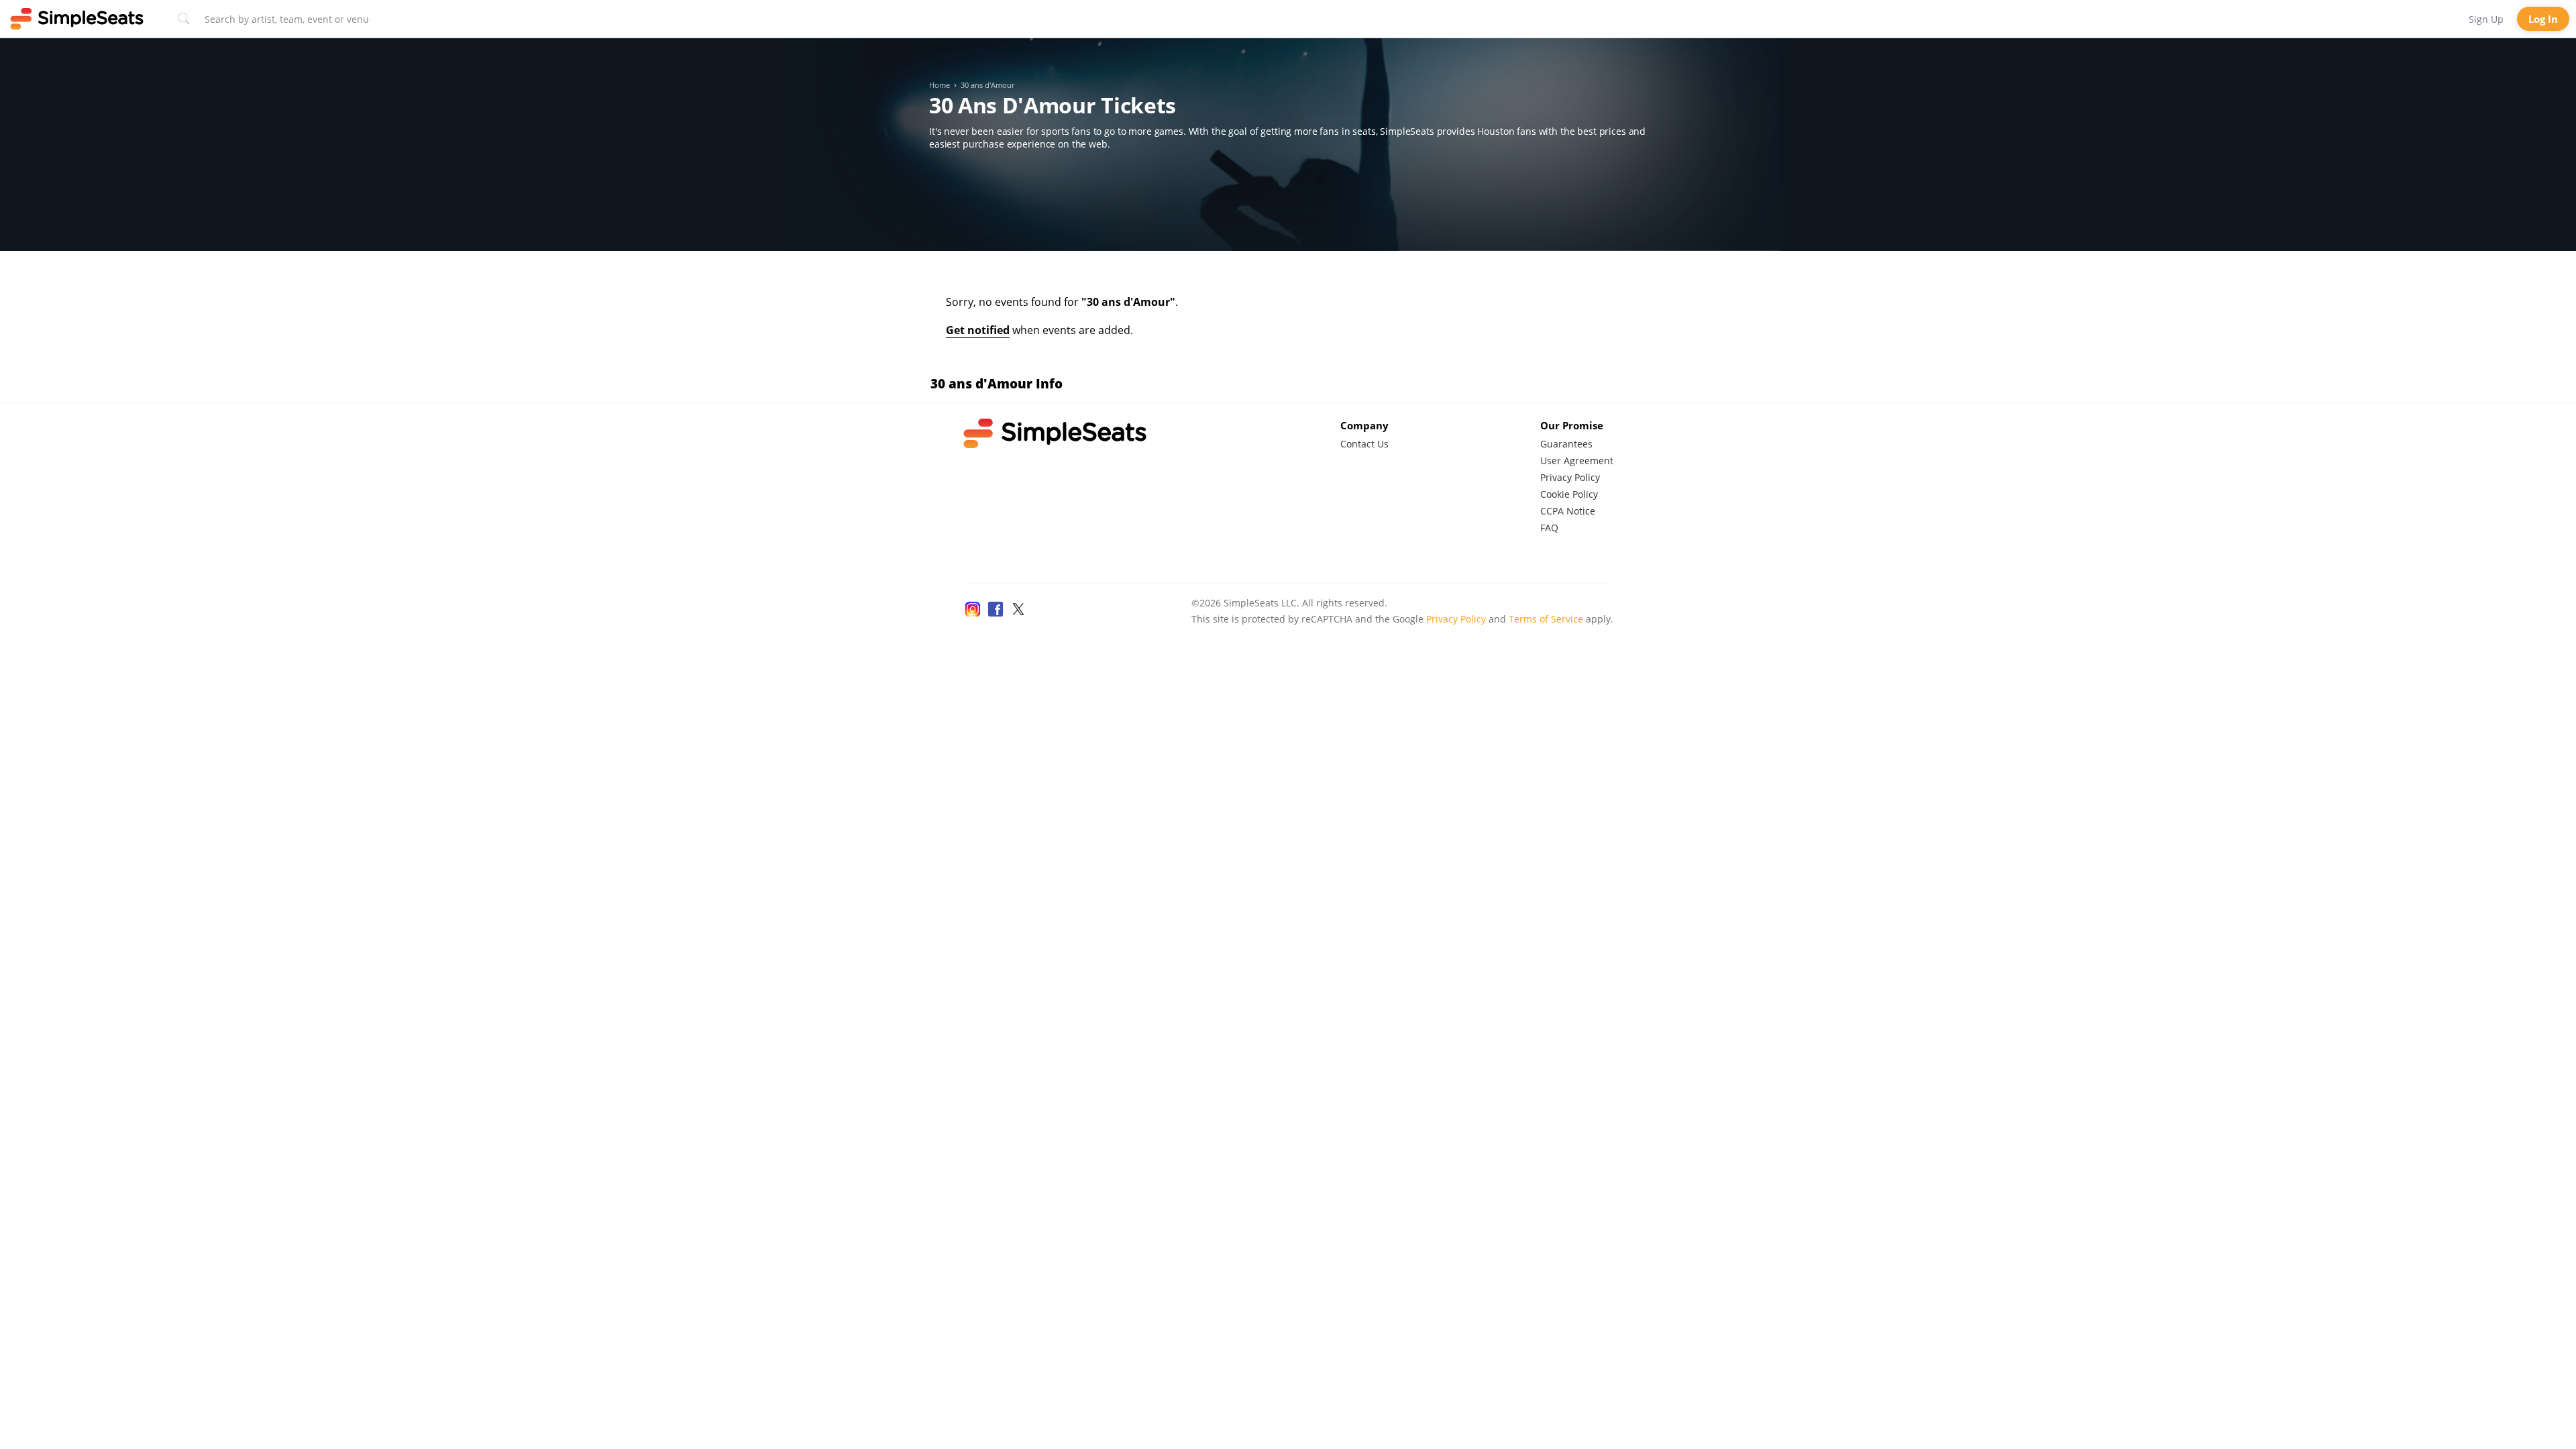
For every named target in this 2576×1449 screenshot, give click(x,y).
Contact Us (1364, 444)
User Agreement (1577, 461)
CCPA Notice (1568, 511)
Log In (2543, 19)
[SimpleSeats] (77, 19)
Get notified (978, 330)
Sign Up (2486, 19)
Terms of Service (1546, 619)
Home (940, 85)
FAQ (1549, 528)
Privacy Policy (1570, 477)
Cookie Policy (1569, 494)
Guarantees (1566, 444)
